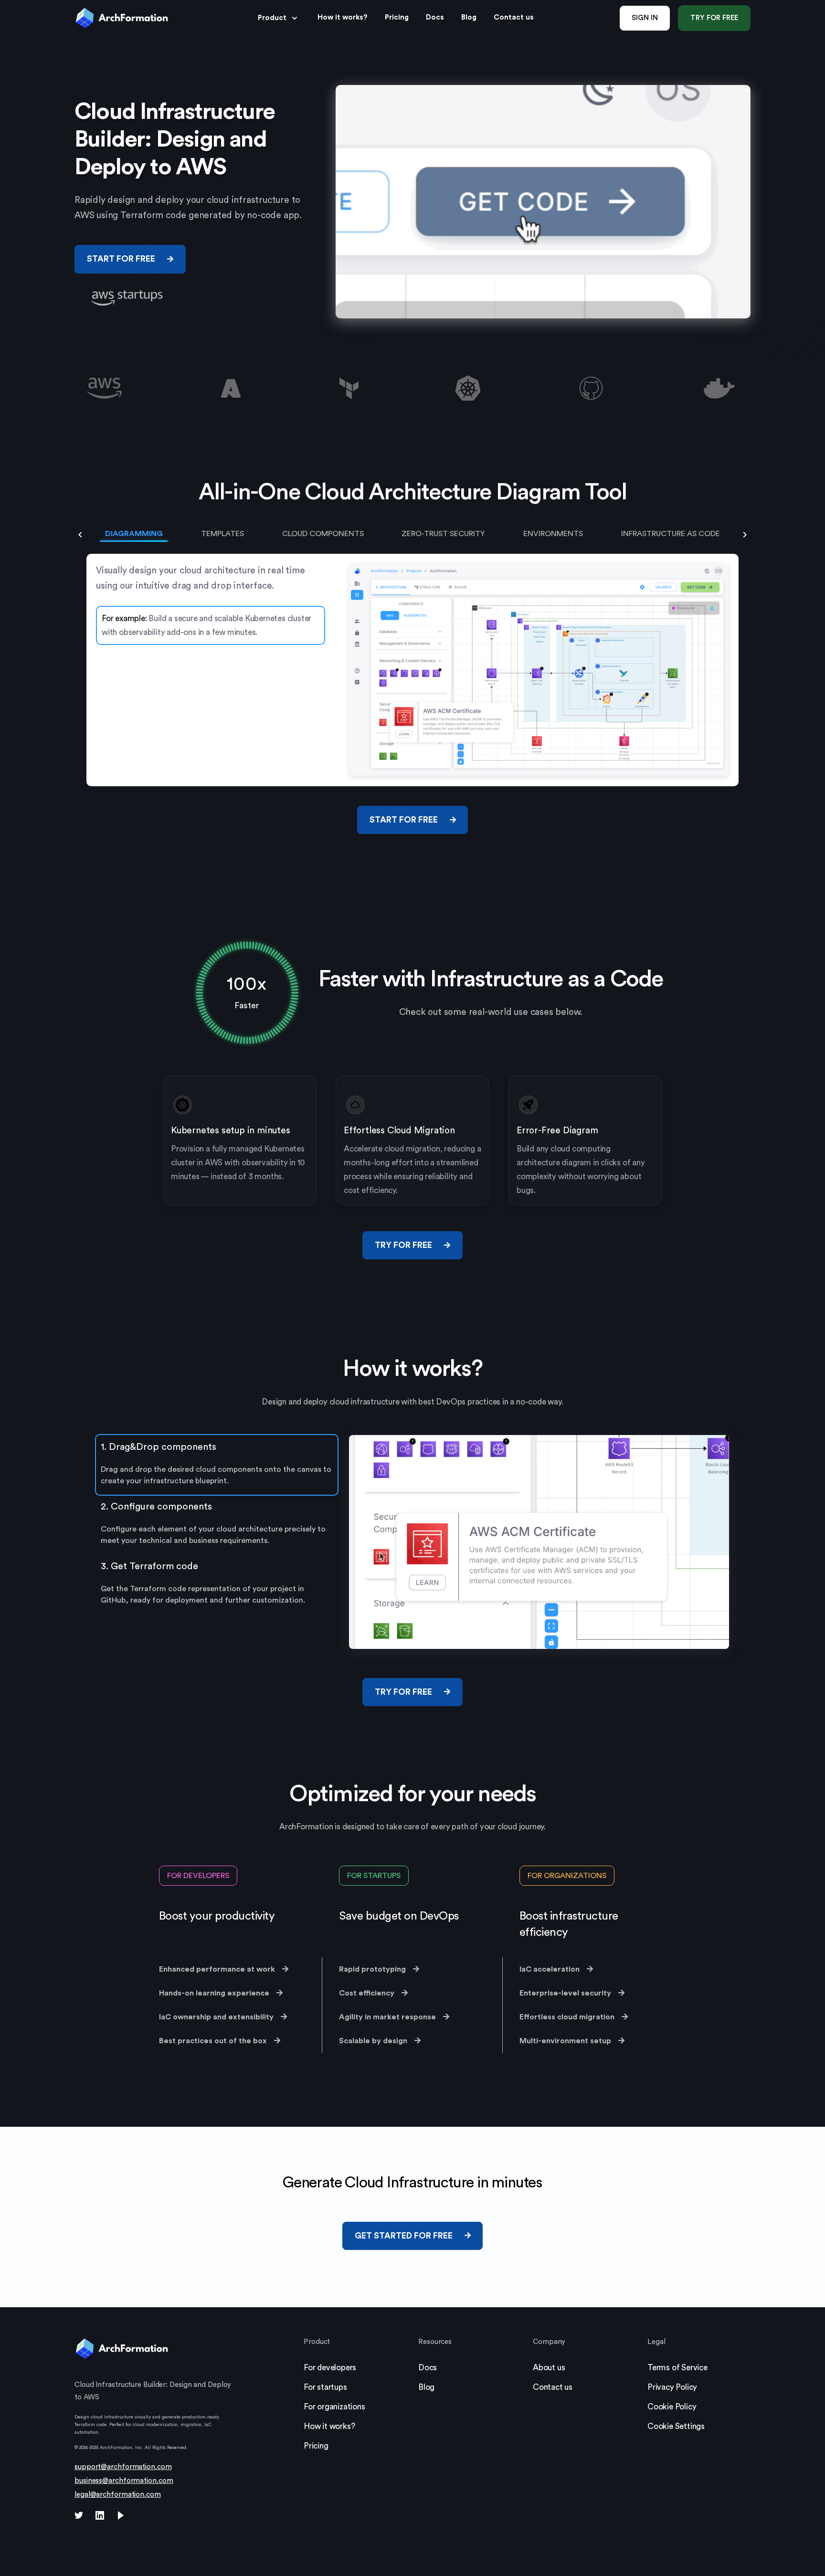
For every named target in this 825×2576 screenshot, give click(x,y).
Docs (435, 17)
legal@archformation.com (118, 2495)
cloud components (323, 534)
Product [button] (272, 18)
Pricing (316, 2446)
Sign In (645, 18)
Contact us (553, 2387)
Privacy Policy (672, 2387)
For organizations (567, 1876)
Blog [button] (469, 17)
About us (549, 2368)
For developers (198, 1876)
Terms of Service (677, 2368)
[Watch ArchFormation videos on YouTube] (121, 2517)
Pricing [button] (397, 17)
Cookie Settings (676, 2426)
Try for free (714, 18)
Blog (426, 2387)
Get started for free (404, 2236)
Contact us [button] (514, 17)
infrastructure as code (671, 534)
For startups (374, 1876)
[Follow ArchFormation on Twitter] (79, 2517)
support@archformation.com (123, 2467)
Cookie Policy (672, 2407)
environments (553, 534)
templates (222, 534)
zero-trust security (443, 534)
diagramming (134, 534)
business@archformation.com (124, 2481)
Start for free (121, 259)
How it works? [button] (343, 17)
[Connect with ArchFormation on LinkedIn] (100, 2517)
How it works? (329, 2426)
